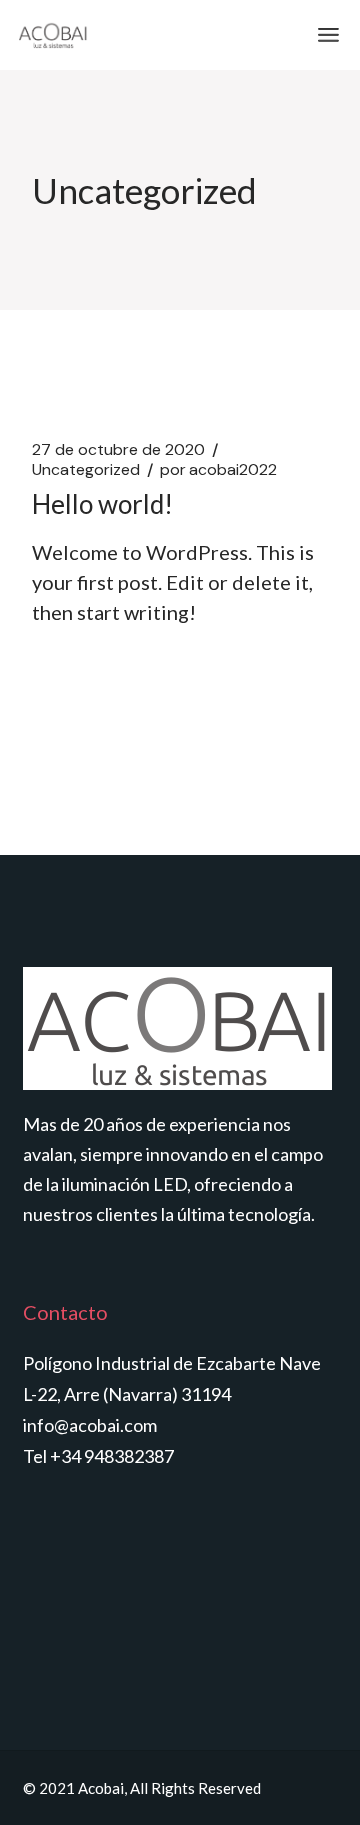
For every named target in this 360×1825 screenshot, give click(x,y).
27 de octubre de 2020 (118, 450)
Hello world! (102, 504)
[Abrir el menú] (328, 35)
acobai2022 (218, 470)
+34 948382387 (112, 1456)
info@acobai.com (90, 1425)
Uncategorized (86, 470)
